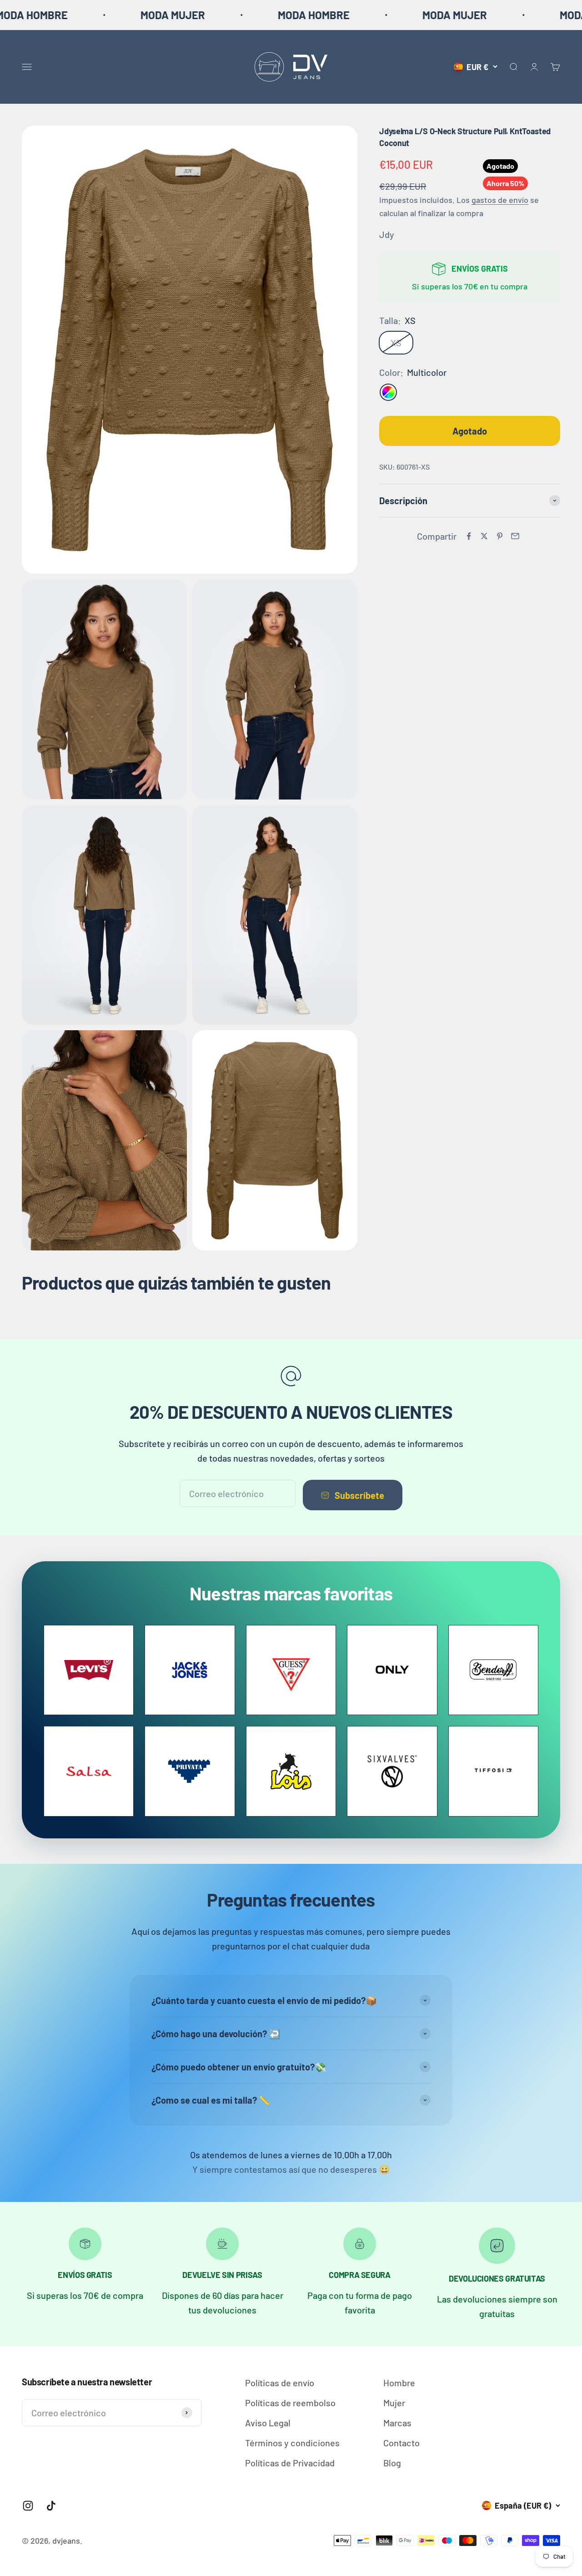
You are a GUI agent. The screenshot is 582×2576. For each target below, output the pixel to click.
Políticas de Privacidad (290, 2463)
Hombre (399, 2383)
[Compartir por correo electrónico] (515, 536)
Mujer (394, 2403)
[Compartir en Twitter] (484, 536)
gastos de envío (500, 200)
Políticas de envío (280, 2383)
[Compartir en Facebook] (469, 536)
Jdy (387, 234)
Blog (392, 2463)
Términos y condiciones (292, 2443)
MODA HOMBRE (226, 15)
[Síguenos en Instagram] (28, 2506)
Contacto (401, 2443)
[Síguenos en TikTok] (51, 2506)
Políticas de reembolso (290, 2403)
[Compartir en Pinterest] (500, 536)
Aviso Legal (268, 2423)
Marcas (397, 2423)
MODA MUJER (85, 15)
